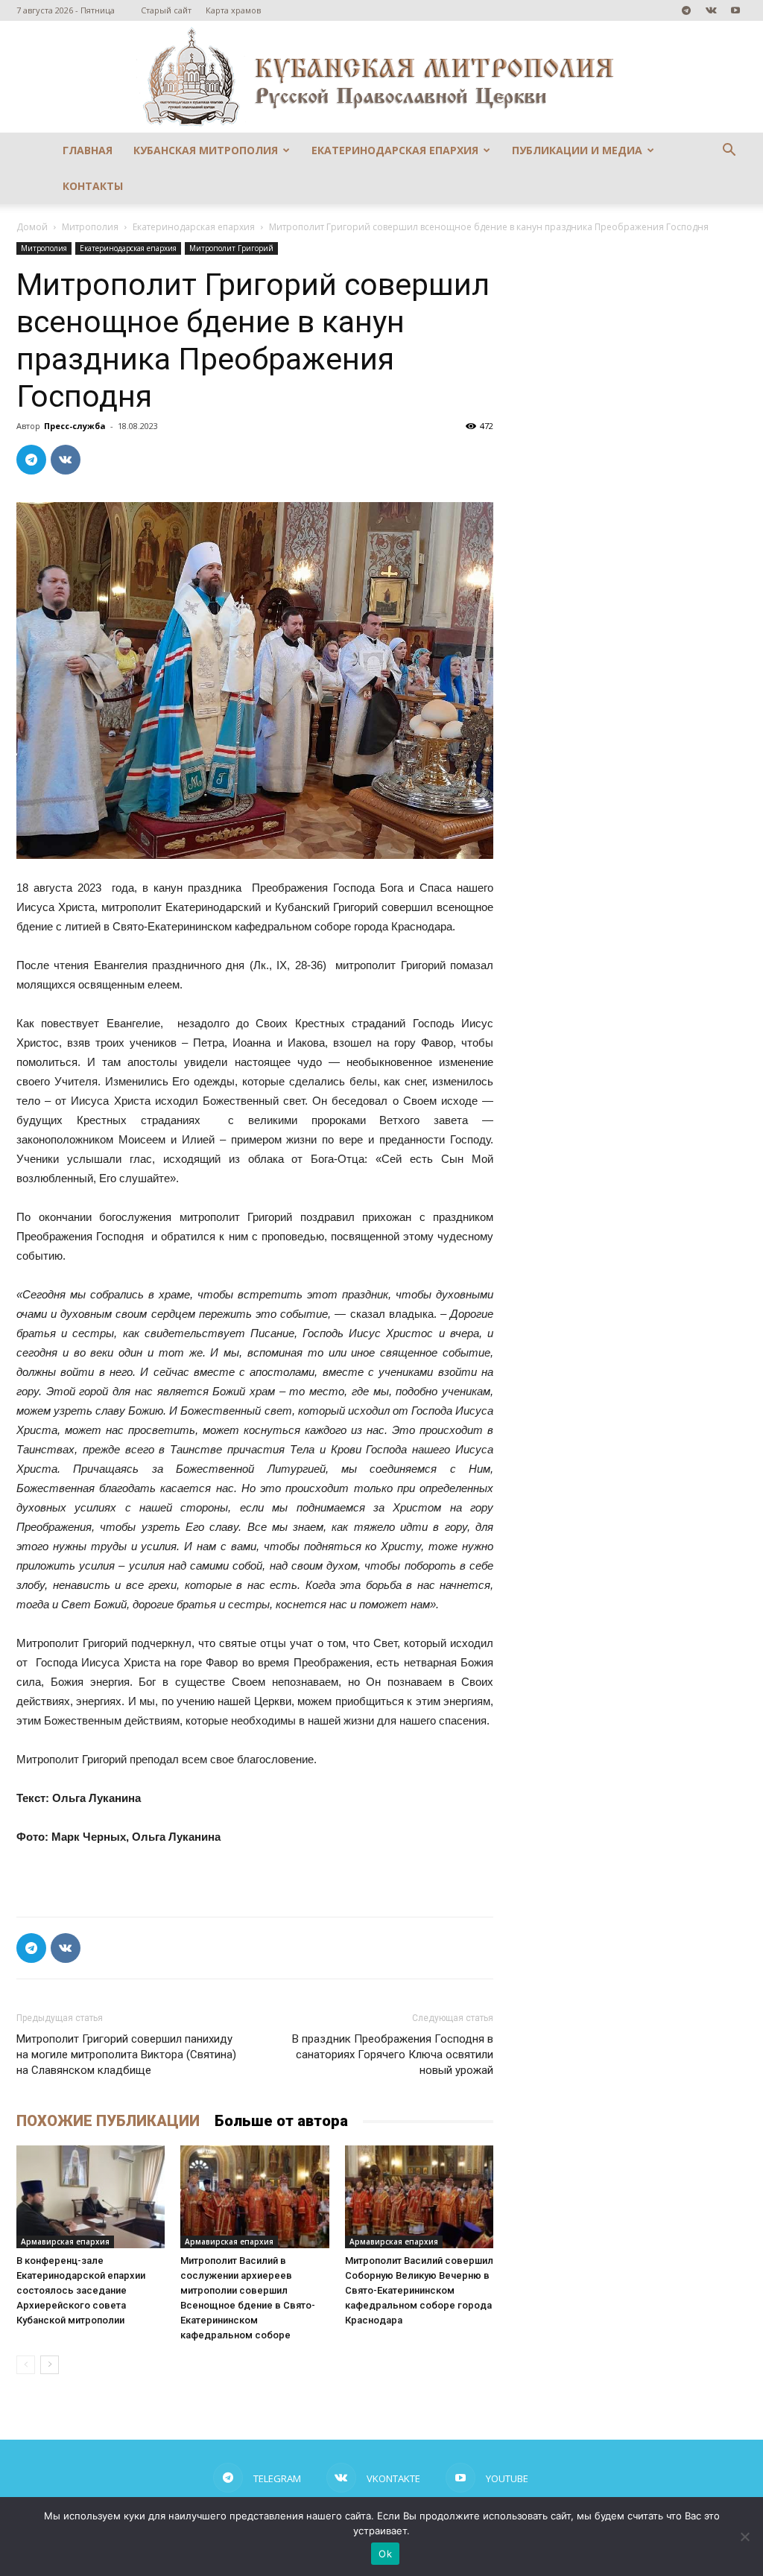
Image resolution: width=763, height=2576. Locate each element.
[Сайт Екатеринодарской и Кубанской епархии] (381, 77)
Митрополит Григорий (231, 248)
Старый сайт (166, 10)
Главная (88, 150)
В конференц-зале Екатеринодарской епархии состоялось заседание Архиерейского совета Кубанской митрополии (81, 2290)
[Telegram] (686, 10)
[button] (729, 152)
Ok (385, 2554)
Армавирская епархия (65, 2242)
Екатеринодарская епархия (395, 150)
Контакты (93, 186)
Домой (32, 227)
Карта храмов (233, 10)
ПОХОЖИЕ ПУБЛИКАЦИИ (108, 2121)
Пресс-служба (75, 426)
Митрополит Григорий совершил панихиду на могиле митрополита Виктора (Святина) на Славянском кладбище (126, 2055)
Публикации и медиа (577, 150)
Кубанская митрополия (206, 150)
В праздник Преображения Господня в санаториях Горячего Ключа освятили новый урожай (393, 2055)
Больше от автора (281, 2121)
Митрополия (90, 227)
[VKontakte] (711, 10)
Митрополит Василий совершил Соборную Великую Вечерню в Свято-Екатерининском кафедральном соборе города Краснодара (419, 2290)
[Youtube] (735, 10)
